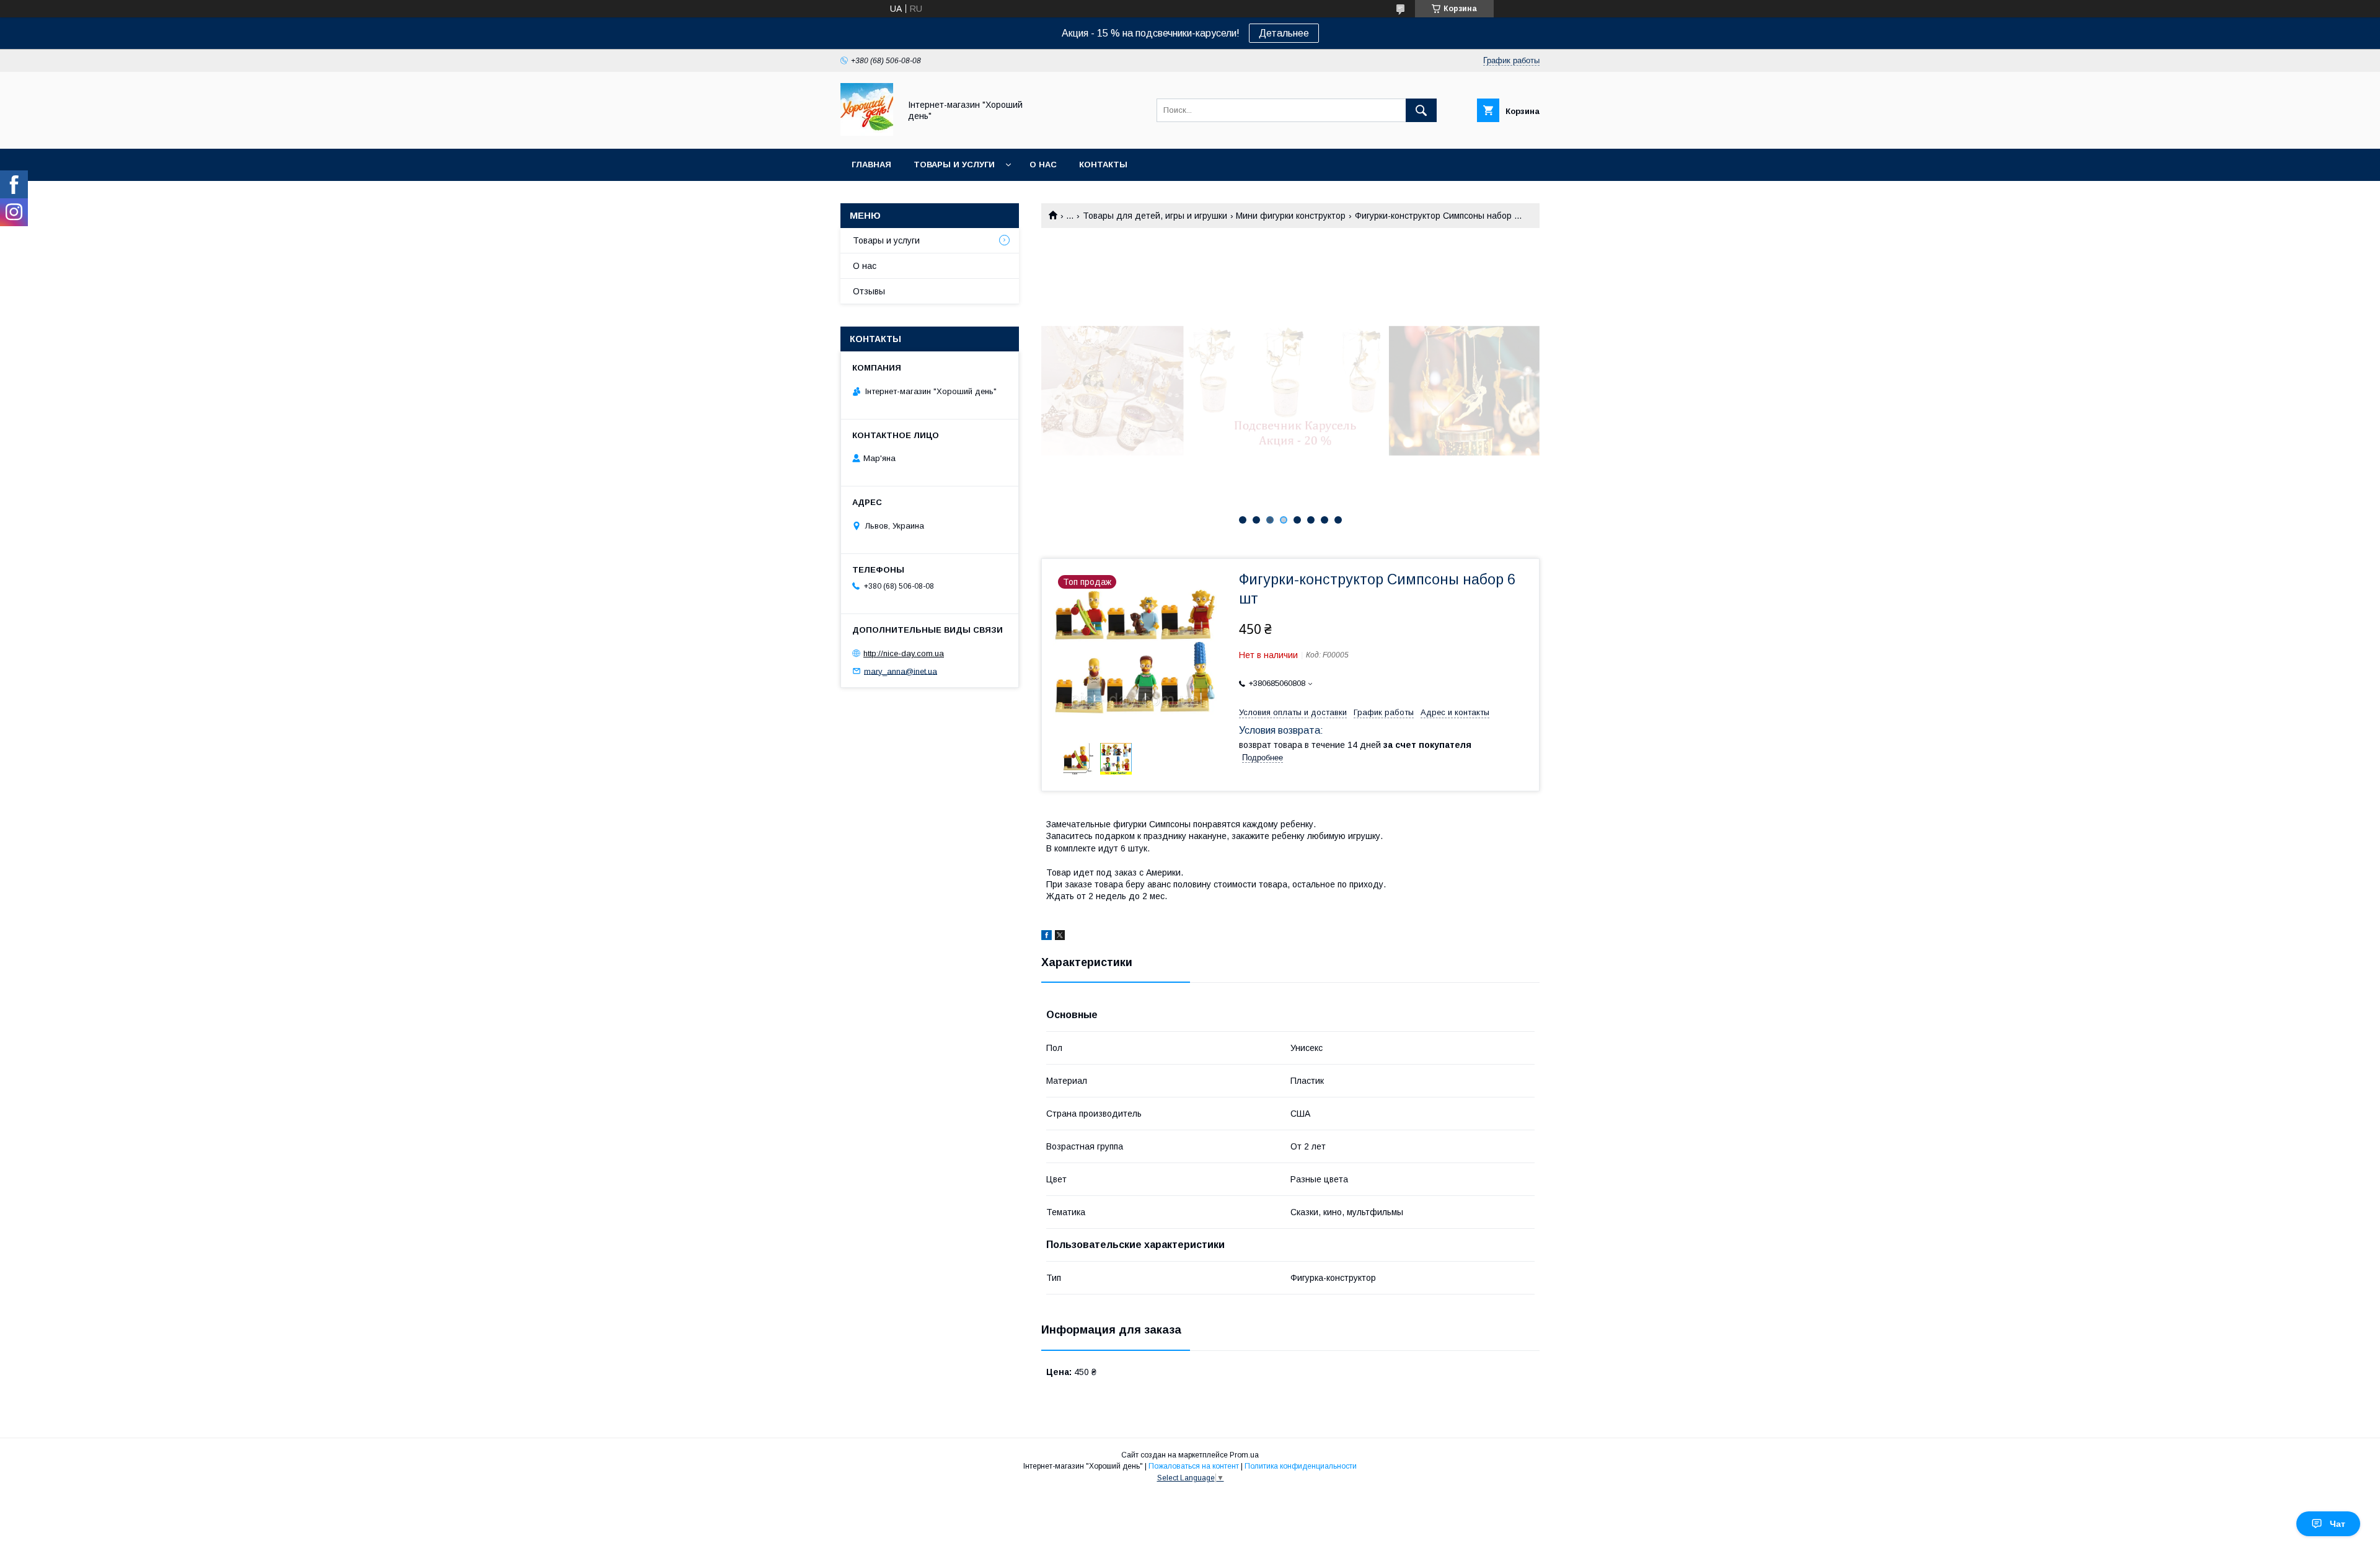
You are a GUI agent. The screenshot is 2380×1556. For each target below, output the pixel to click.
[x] (1060, 937)
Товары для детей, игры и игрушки (1155, 216)
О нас (1043, 165)
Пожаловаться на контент (1194, 1466)
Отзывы (869, 291)
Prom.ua (1244, 1455)
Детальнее (1284, 33)
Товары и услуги (954, 165)
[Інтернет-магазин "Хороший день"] (867, 133)
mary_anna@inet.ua (901, 671)
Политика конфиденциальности (1301, 1466)
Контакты (1103, 165)
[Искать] (1421, 110)
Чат (2338, 1524)
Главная (871, 165)
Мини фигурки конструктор (1291, 216)
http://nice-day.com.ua (904, 653)
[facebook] (1047, 937)
